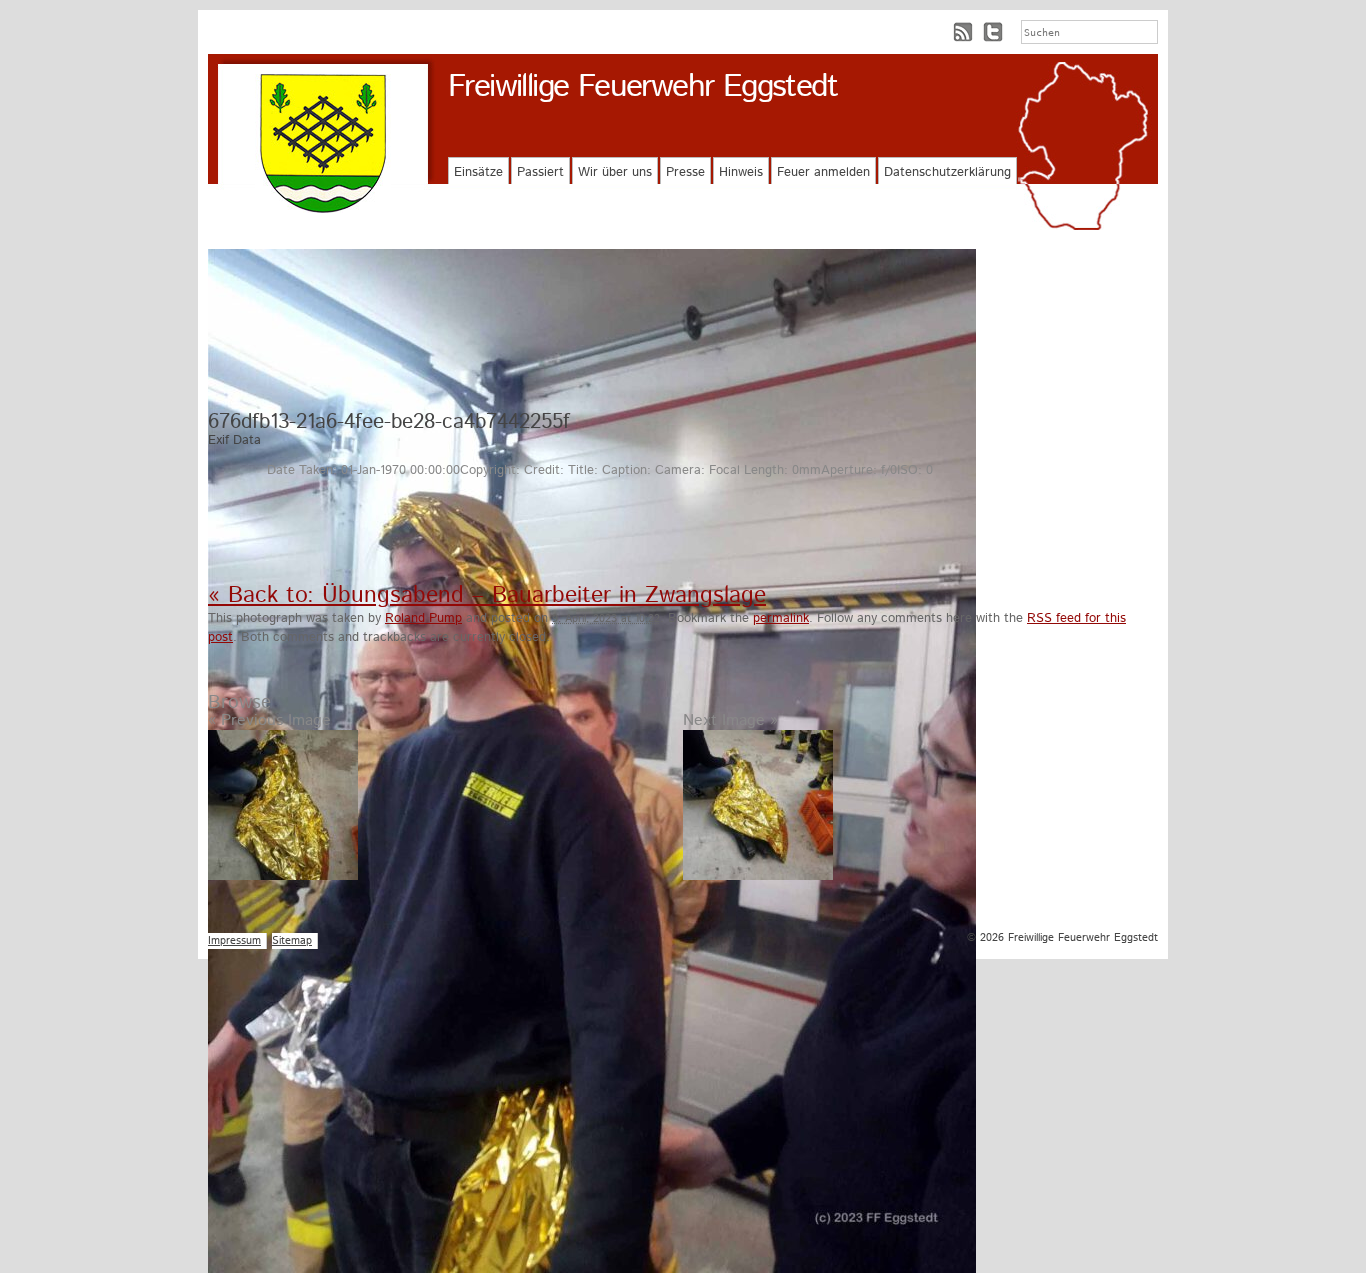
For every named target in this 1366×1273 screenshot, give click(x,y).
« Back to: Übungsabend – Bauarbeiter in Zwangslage (487, 596)
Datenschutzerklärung (947, 172)
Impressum (234, 941)
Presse (685, 172)
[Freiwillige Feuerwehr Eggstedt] (323, 143)
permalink (781, 618)
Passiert (540, 172)
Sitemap (292, 941)
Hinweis (741, 172)
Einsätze (478, 172)
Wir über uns (615, 172)
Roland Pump (423, 618)
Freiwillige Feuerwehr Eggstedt (642, 87)
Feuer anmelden (823, 172)
